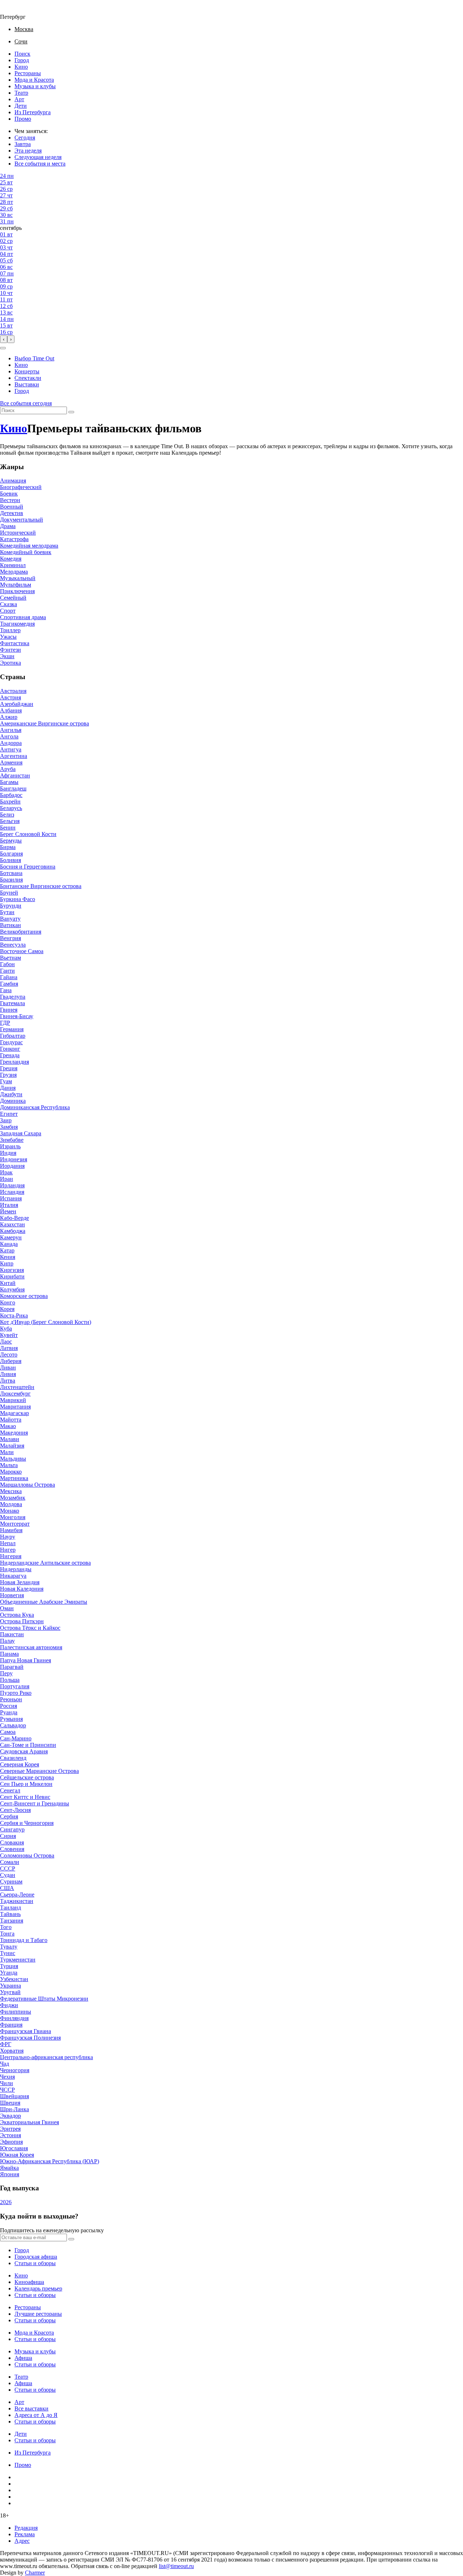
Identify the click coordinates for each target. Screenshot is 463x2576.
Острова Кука (17, 1615)
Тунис (8, 1953)
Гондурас (11, 1042)
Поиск (22, 54)
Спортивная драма (23, 617)
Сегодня (25, 138)
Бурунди (11, 906)
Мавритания (15, 1407)
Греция (9, 1068)
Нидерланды (16, 1569)
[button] (3, 348)
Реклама (25, 2534)
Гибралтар (13, 1036)
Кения (8, 1257)
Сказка (9, 604)
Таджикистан (17, 1901)
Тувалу (9, 1947)
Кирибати (12, 1276)
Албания (11, 710)
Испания (11, 1198)
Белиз (7, 815)
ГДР (5, 1023)
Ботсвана (11, 873)
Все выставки (31, 2408)
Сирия (8, 1836)
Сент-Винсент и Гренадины (35, 1803)
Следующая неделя (38, 157)
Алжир (9, 717)
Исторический (18, 533)
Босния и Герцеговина (28, 867)
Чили (7, 2083)
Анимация (13, 481)
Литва (8, 1381)
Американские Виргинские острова (44, 723)
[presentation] (4, 339)
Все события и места (40, 164)
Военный (12, 507)
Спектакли (28, 378)
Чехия (7, 2077)
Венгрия (10, 938)
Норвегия (12, 1595)
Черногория (15, 2070)
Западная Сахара (21, 1133)
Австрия (10, 697)
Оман (7, 1608)
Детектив (12, 513)
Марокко (11, 1472)
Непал (8, 1543)
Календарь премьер (38, 2288)
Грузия (8, 1075)
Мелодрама (14, 572)
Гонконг (10, 1049)
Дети (21, 106)
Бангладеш (13, 788)
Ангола (9, 736)
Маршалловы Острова (27, 1485)
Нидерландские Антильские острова (45, 1563)
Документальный (22, 520)
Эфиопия (11, 2142)
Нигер (8, 1550)
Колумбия (12, 1289)
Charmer (35, 2573)
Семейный (13, 598)
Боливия (10, 860)
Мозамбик (13, 1498)
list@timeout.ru (176, 2566)
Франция (11, 2025)
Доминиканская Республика (35, 1107)
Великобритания (21, 932)
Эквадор (10, 2116)
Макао (8, 1426)
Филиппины (16, 2012)
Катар (7, 1250)
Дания (8, 1088)
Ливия (8, 1374)
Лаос (6, 1341)
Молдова (11, 1504)
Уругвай (10, 1992)
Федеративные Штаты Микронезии (44, 1999)
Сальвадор (13, 1725)
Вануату (10, 919)
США (7, 1888)
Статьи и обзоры (35, 2263)
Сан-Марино (16, 1738)
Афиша (23, 2358)
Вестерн (10, 500)
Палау (7, 1641)
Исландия (12, 1192)
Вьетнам (10, 958)
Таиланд (10, 1908)
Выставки (27, 384)
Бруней (9, 893)
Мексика (11, 1491)
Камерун (11, 1237)
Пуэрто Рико (16, 1693)
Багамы (9, 782)
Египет (9, 1114)
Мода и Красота (34, 80)
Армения (11, 762)
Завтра (23, 144)
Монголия (13, 1517)
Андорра (11, 743)
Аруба (8, 769)
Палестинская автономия (31, 1647)
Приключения (17, 591)
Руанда (9, 1712)
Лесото (9, 1355)
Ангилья (11, 730)
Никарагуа (13, 1576)
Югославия (14, 2148)
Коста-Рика (14, 1315)
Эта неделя (28, 151)
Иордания (12, 1166)
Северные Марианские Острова (39, 1771)
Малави (10, 1439)
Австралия (13, 691)
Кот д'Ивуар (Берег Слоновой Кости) (46, 1322)
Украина (10, 1986)
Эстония (10, 2135)
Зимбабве (12, 1140)
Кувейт (9, 1335)
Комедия (11, 559)
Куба (6, 1328)
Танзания (12, 1921)
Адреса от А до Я (36, 2415)
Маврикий (13, 1400)
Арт (19, 99)
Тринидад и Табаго (24, 1940)
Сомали (10, 1862)
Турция (9, 1966)
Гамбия (9, 984)
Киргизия (12, 1270)
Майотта (11, 1420)
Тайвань (10, 1914)
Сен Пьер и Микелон (26, 1784)
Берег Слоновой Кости (28, 834)
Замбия (9, 1127)
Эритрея (10, 2129)
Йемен (8, 1211)
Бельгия (10, 821)
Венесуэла (13, 945)
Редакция (26, 2528)
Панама (9, 1654)
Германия (12, 1029)
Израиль (10, 1146)
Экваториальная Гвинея (29, 2122)
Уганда (9, 1973)
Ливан (8, 1368)
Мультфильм (16, 585)
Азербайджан (17, 704)
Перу (6, 1673)
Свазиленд (13, 1758)
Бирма (8, 847)
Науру (8, 1537)
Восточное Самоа (22, 951)
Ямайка (9, 2168)
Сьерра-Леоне (17, 1895)
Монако (10, 1511)
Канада (9, 1244)
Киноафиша (29, 2282)
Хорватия (12, 2051)
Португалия (15, 1686)
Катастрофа (14, 539)
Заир (6, 1120)
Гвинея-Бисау (17, 1016)
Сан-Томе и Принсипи (28, 1745)
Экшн (7, 656)
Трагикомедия (17, 624)
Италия (9, 1205)
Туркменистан (18, 1960)
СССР (8, 1868)
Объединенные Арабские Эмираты (44, 1602)
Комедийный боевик (26, 552)
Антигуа (11, 749)
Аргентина (14, 756)
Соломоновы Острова (27, 1855)
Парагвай (12, 1667)
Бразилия (11, 880)
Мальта (9, 1465)
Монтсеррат (15, 1524)
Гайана (9, 977)
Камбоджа (13, 1231)
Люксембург (15, 1394)
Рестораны (28, 73)
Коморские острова (24, 1296)
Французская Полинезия (30, 2038)
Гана (6, 990)
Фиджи (9, 2005)
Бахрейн (10, 801)
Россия (9, 1706)
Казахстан (12, 1224)
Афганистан (15, 775)
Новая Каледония (22, 1589)
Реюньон (11, 1699)
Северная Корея (20, 1764)
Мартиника (14, 1478)
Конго (8, 1302)
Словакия (12, 1842)
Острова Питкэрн (22, 1621)
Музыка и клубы (35, 86)
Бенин (8, 828)
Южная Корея (17, 2155)
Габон (7, 964)
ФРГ (6, 2044)
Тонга (7, 1934)
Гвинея (9, 1010)
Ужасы (8, 637)
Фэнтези (10, 650)
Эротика (10, 663)
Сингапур (12, 1829)
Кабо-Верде (14, 1218)
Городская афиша (36, 2257)
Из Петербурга (33, 112)
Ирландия (12, 1185)
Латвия (9, 1348)
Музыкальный (18, 578)
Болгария (11, 854)
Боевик (9, 494)
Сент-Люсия (15, 1810)
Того (6, 1927)
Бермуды (11, 841)
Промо (23, 119)
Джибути (11, 1094)
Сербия (9, 1816)
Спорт (8, 611)
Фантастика (15, 643)
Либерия (11, 1361)
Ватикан (10, 925)
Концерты (27, 371)
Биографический (21, 487)
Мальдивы (13, 1459)
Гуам (6, 1081)
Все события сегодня (26, 403)
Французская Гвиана (26, 2031)
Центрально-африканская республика (46, 2057)
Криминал (13, 565)
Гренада (10, 1055)
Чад (5, 2064)
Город (22, 60)
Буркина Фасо (18, 899)
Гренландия (14, 1062)
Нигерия (11, 1556)
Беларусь (11, 808)
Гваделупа (13, 997)
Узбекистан (14, 1979)
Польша (10, 1680)
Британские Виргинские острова (41, 886)
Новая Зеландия (20, 1582)
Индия (8, 1153)
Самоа (8, 1732)
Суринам (11, 1881)
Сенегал (10, 1790)
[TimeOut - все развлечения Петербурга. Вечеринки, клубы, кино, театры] (16, 10)
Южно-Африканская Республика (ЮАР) (50, 2161)
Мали (7, 1452)
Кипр (7, 1263)
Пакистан (12, 1634)
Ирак (6, 1172)
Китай (8, 1283)
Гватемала (12, 1003)
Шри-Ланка (14, 2109)
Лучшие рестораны (38, 2314)
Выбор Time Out (34, 358)
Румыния (11, 1719)
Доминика (13, 1101)
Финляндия (14, 2018)
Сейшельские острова (27, 1777)
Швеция (10, 2103)
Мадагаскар (14, 1413)
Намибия (11, 1530)
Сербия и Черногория (27, 1823)
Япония (10, 2174)
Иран (7, 1179)
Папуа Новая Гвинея (26, 1660)
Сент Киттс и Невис (25, 1797)
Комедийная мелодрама (29, 546)
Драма (8, 526)
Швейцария (14, 2096)
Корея (7, 1309)
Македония (14, 1433)
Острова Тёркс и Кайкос (30, 1628)
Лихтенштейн (17, 1387)
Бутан (7, 912)
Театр (21, 93)
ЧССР (7, 2090)
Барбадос (11, 795)
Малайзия (12, 1446)
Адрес (22, 2541)
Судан (8, 1875)
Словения (12, 1849)
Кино (21, 67)
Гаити (7, 971)
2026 (6, 2202)
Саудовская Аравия (24, 1751)
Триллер (10, 630)
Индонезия (14, 1159)
